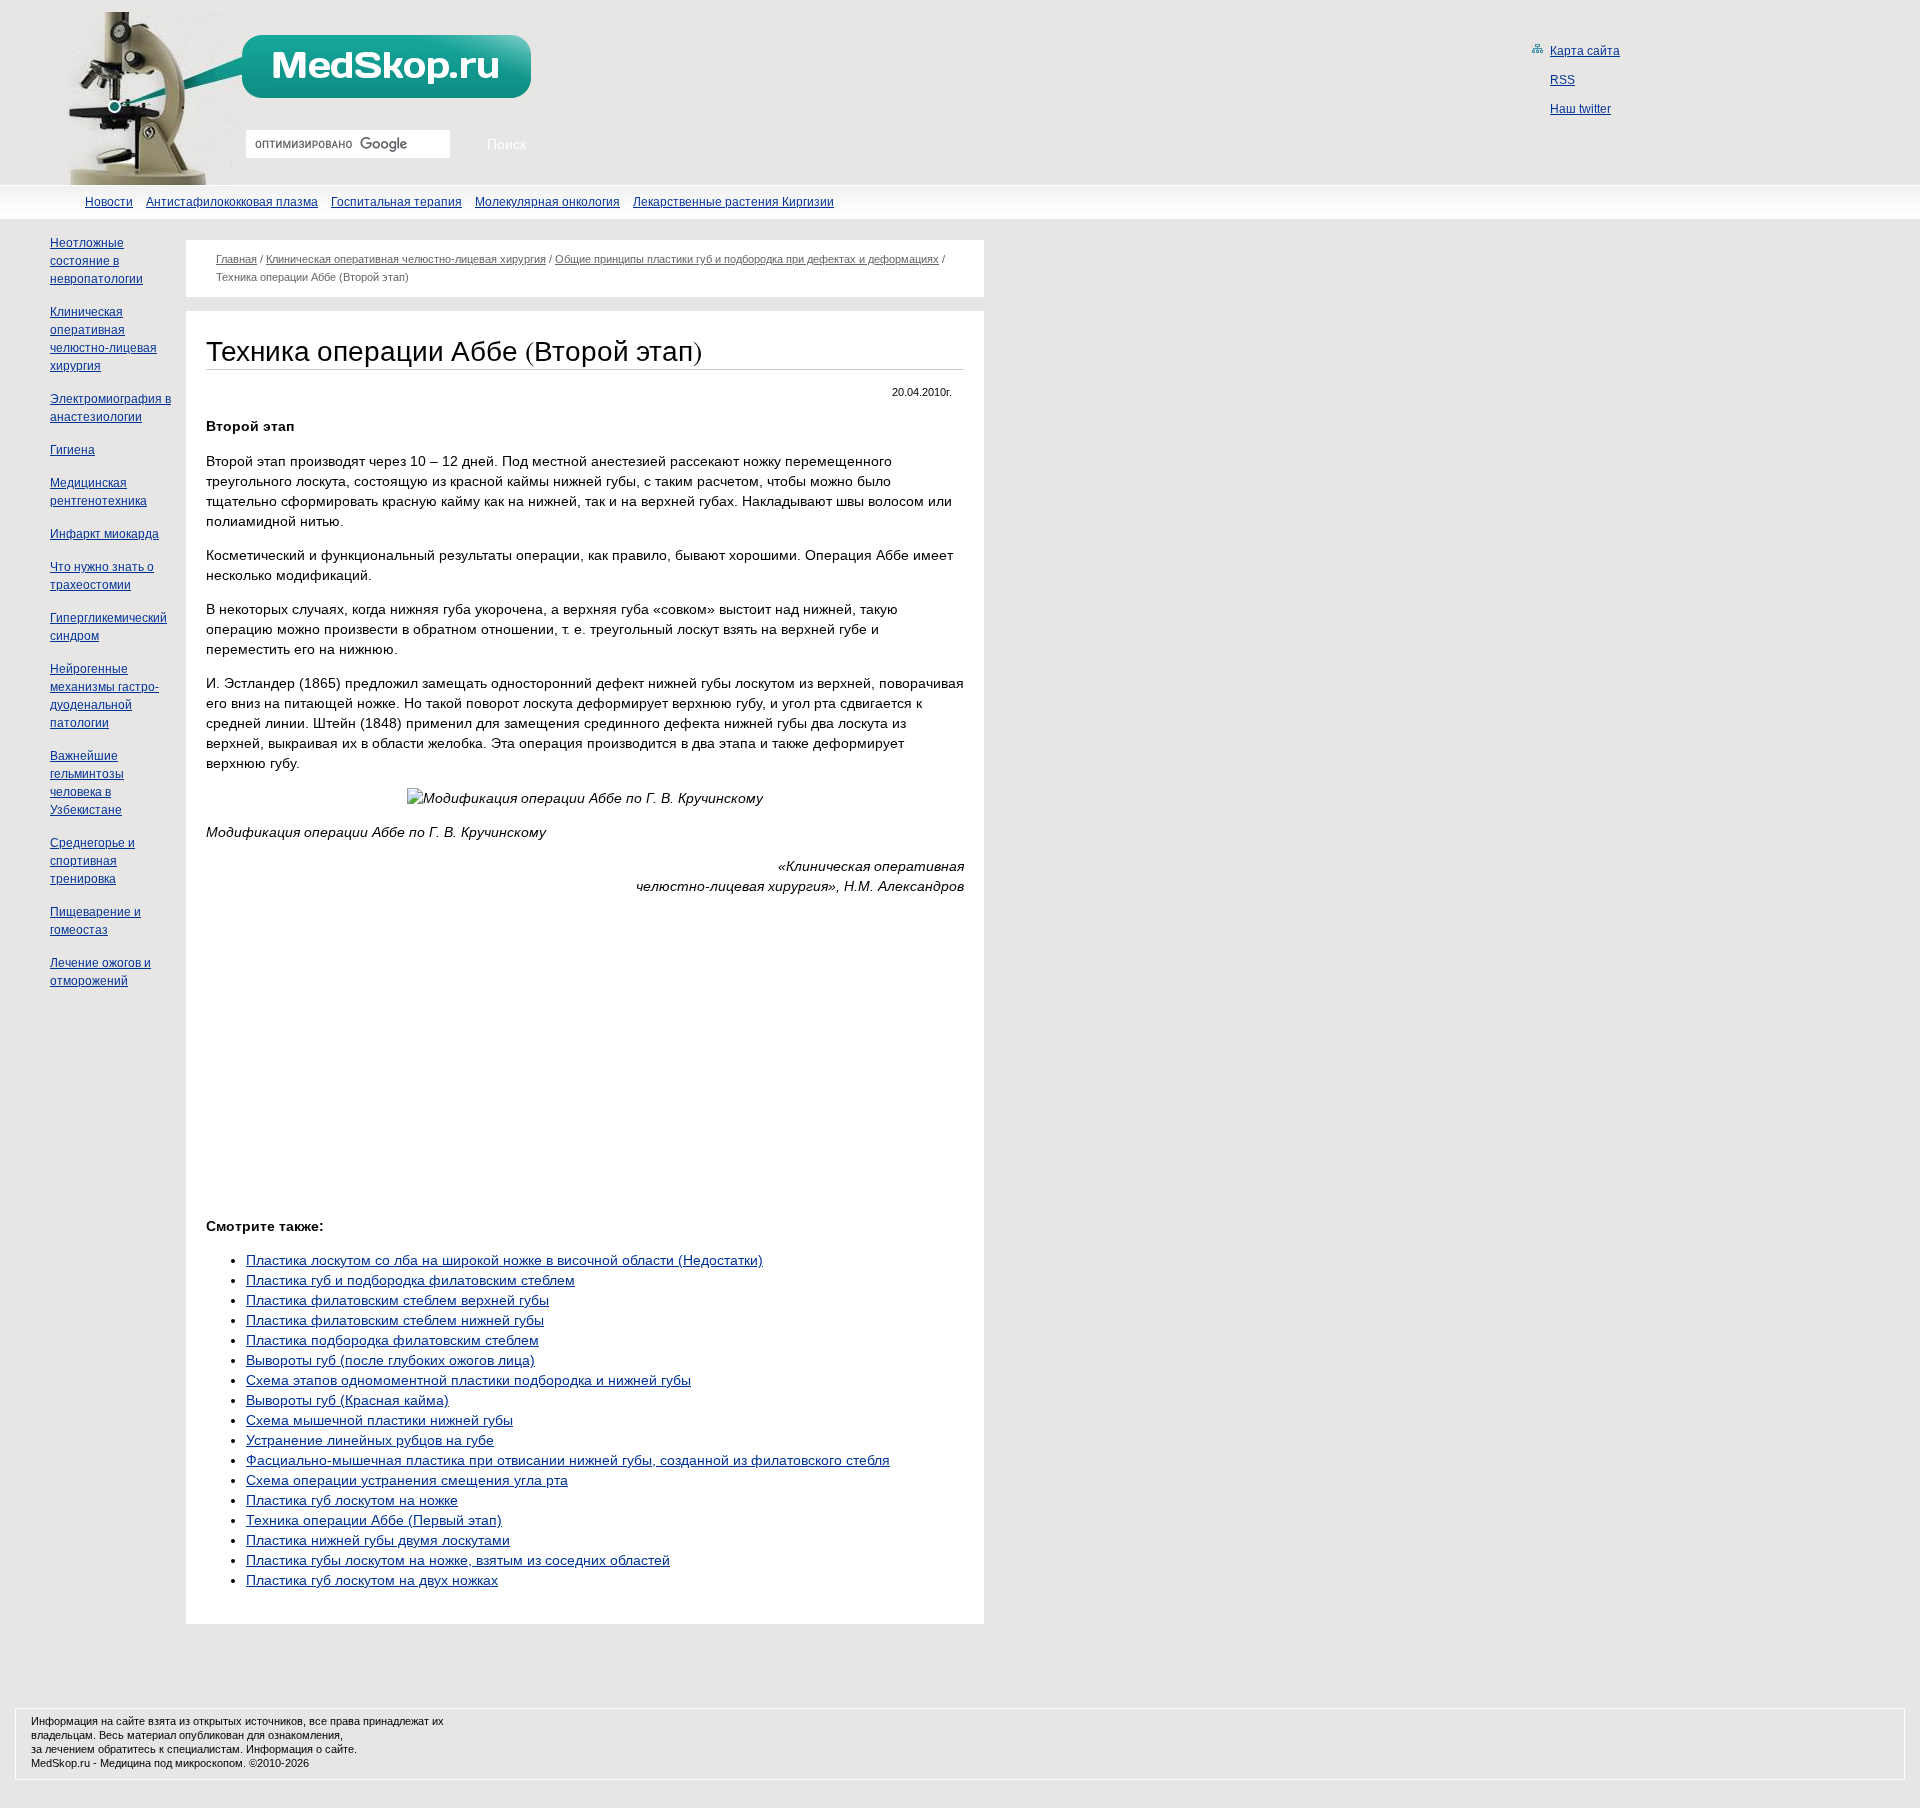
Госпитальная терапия (396, 202)
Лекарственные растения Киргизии (733, 202)
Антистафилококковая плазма (232, 202)
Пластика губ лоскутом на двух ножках (372, 1580)
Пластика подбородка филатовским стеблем (392, 1340)
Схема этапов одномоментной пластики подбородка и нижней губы (468, 1380)
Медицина (125, 1763)
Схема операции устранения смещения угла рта (407, 1480)
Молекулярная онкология (547, 202)
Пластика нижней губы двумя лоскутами (378, 1540)
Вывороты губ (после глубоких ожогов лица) (390, 1360)
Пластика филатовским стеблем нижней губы (395, 1320)
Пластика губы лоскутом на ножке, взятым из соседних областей (458, 1560)
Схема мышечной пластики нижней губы (379, 1420)
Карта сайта (1585, 51)
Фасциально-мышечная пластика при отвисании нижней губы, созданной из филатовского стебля (568, 1460)
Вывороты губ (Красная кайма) (347, 1400)
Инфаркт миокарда (104, 534)
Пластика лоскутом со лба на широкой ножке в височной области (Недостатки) (504, 1260)
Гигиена (72, 450)
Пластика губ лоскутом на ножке (352, 1500)
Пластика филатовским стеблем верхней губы (397, 1300)
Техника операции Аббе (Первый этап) (374, 1520)
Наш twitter (1580, 109)
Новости (109, 202)
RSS (1562, 80)
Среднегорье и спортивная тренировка (92, 861)
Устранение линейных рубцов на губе (370, 1440)
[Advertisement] (374, 1051)
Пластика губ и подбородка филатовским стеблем (410, 1280)
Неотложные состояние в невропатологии (96, 261)
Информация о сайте (300, 1749)
